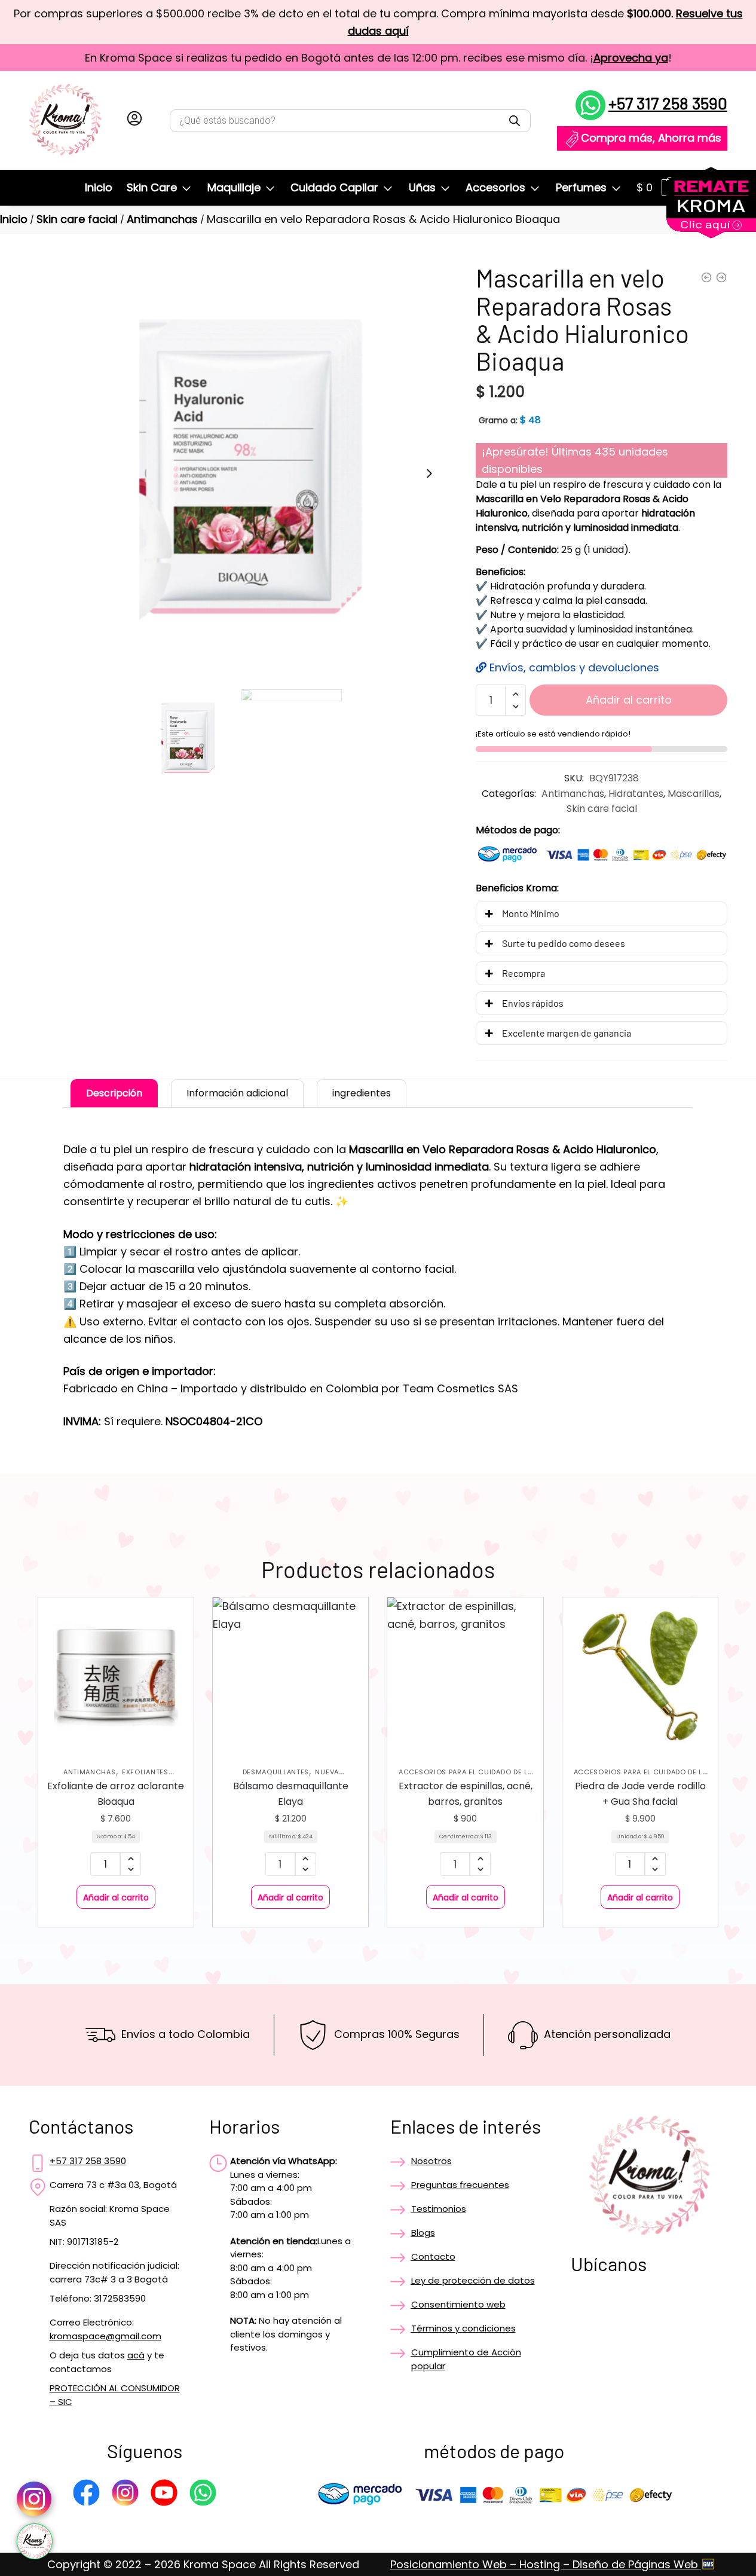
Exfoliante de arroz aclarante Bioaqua (116, 1794)
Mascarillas (694, 794)
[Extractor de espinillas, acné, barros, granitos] (465, 1675)
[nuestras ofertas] (711, 235)
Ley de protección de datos (473, 2280)
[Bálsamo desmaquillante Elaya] (290, 1675)
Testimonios (439, 2209)
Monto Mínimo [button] (531, 913)
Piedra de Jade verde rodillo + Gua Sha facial (640, 1794)
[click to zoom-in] (238, 473)
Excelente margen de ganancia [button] (567, 1033)
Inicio (14, 219)
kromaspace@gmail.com (105, 2336)
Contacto (433, 2256)
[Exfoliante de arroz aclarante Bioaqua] (116, 1675)
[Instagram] (125, 2495)
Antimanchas (162, 219)
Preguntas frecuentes (460, 2185)
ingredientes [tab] (362, 1093)
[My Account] (134, 121)
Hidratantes (636, 794)
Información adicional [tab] (237, 1093)
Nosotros (431, 2161)
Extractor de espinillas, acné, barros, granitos (466, 1794)
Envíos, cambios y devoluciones (573, 667)
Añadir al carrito (629, 700)
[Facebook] (86, 2495)
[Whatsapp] (203, 2495)
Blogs (423, 2233)
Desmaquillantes (276, 1772)
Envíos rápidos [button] (533, 1003)
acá (136, 2355)
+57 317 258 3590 (668, 103)
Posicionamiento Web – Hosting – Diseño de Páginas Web (546, 2564)
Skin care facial (77, 219)
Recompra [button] (524, 973)
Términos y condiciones (463, 2328)
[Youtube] (164, 2495)
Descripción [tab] (114, 1093)
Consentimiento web (458, 2304)
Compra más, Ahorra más (651, 138)
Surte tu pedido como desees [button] (564, 943)
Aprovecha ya (631, 58)
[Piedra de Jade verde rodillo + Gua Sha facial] (640, 1675)
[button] (429, 473)
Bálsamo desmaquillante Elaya (291, 1794)
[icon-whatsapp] (35, 2541)
